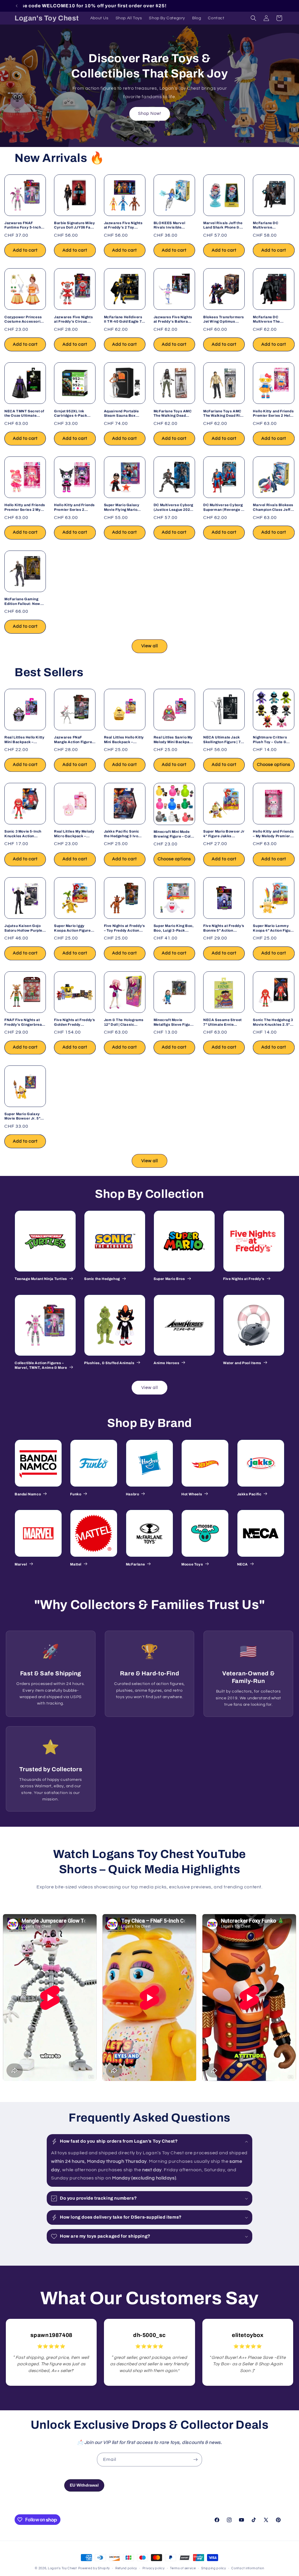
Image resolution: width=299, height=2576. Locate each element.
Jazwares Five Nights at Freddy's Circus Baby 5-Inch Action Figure (73, 320)
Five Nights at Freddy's (244, 1279)
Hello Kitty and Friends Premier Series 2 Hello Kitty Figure (273, 414)
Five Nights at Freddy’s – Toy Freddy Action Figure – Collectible (125, 928)
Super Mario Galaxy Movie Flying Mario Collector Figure (122, 507)
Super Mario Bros (169, 1279)
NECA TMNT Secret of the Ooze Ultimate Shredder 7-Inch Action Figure (24, 414)
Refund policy (126, 2568)
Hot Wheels (192, 1494)
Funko (76, 1494)
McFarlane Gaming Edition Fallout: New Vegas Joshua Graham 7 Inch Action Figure (25, 602)
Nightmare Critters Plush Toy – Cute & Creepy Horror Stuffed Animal (273, 740)
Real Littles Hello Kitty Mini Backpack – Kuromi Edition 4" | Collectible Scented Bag (24, 740)
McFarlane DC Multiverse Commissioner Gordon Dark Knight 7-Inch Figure (273, 225)
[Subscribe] (195, 2460)
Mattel (76, 1564)
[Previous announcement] (17, 6)
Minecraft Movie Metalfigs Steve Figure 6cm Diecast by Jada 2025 (174, 1022)
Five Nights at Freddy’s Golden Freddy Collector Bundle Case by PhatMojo (75, 1022)
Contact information (248, 2568)
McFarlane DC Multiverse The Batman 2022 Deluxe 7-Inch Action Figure (272, 320)
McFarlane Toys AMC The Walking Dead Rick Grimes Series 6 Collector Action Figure (224, 414)
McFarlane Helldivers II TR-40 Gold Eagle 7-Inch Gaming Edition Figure (124, 320)
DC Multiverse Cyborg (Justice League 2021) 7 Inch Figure (174, 507)
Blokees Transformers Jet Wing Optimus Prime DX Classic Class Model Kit (224, 320)
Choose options (274, 765)
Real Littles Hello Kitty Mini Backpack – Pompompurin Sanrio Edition (124, 740)
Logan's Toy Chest (62, 2568)
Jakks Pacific (249, 1494)
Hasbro (133, 1494)
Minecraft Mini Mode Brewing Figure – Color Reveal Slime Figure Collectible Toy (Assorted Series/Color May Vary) (174, 834)
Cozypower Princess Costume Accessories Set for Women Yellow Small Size (25, 320)
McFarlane (135, 1564)
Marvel (21, 1564)
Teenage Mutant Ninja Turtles (41, 1279)
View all (150, 646)
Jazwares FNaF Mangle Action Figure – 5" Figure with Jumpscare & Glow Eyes (74, 740)
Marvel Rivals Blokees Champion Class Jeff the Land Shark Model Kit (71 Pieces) (273, 507)
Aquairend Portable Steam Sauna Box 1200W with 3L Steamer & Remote (121, 414)
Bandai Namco (28, 1494)
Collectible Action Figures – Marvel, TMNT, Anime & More (41, 1365)
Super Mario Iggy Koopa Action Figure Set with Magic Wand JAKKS (72, 928)
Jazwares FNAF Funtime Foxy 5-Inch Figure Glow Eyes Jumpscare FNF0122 (23, 225)
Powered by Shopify (94, 2568)
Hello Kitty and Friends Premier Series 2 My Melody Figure (25, 507)
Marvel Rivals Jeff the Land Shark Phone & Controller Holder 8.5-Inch (223, 225)
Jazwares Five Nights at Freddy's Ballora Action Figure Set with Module (173, 320)
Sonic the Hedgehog (102, 1279)
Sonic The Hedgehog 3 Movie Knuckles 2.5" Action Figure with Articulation (273, 1022)
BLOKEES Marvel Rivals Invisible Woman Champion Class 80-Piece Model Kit (173, 225)
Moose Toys (192, 1564)
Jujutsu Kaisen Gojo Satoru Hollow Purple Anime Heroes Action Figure (24, 928)
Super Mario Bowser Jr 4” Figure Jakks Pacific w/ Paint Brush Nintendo (224, 834)
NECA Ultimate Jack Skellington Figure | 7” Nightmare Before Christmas (223, 740)
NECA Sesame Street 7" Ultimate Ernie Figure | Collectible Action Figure (222, 1022)
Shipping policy (214, 2568)
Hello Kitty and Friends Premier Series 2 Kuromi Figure (74, 507)
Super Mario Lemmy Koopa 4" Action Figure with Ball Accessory (273, 928)
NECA (242, 1564)
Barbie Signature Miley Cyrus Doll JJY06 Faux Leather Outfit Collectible (74, 225)
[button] (253, 18)
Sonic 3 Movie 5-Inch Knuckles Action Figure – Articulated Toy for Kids (23, 834)
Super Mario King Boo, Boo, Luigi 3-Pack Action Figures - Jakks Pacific (174, 928)
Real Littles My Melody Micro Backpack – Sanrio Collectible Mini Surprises (74, 834)
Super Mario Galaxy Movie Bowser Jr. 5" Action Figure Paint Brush (22, 1116)
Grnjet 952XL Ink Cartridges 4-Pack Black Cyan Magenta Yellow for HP (73, 414)
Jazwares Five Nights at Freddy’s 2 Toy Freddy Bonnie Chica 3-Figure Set (123, 225)
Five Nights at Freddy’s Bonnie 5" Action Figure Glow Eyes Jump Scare (224, 928)
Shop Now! (150, 114)
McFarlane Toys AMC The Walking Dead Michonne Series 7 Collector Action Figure (173, 414)
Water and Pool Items (242, 1363)
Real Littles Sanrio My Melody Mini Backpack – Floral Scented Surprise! (174, 740)
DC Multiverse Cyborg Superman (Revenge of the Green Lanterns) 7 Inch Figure (224, 507)
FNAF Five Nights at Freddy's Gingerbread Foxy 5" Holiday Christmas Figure (24, 1022)
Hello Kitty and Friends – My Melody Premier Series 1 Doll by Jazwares (273, 834)
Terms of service (183, 2568)
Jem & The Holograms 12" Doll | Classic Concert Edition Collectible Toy (124, 1022)
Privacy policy (154, 2568)
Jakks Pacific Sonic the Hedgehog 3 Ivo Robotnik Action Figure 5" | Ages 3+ (125, 834)
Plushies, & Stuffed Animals (109, 1363)
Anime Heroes (166, 1363)
